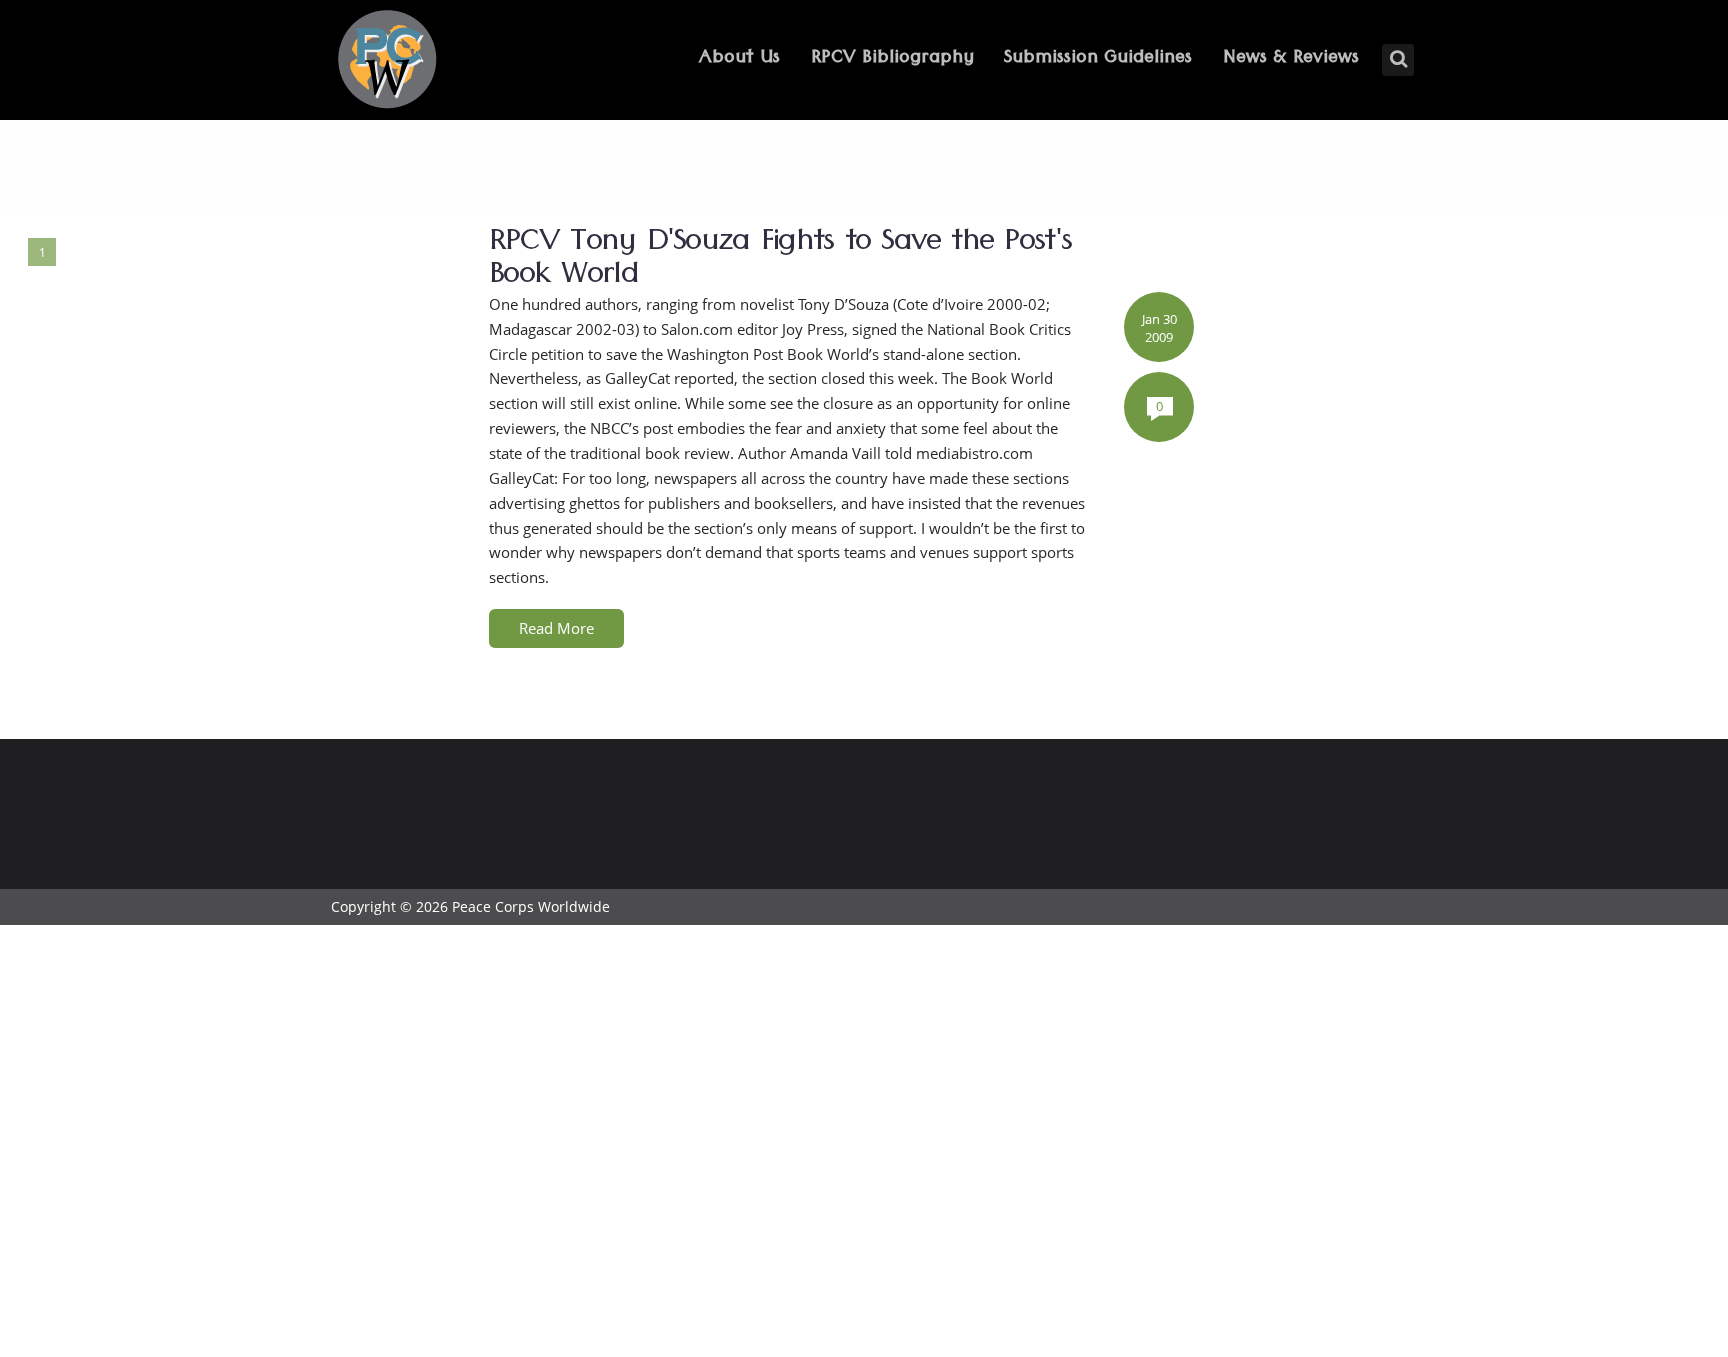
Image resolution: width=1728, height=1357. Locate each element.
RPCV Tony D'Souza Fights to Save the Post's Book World (780, 262)
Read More (556, 628)
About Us (739, 59)
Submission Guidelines (1098, 59)
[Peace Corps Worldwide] (387, 61)
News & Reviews (1291, 59)
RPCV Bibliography (892, 59)
